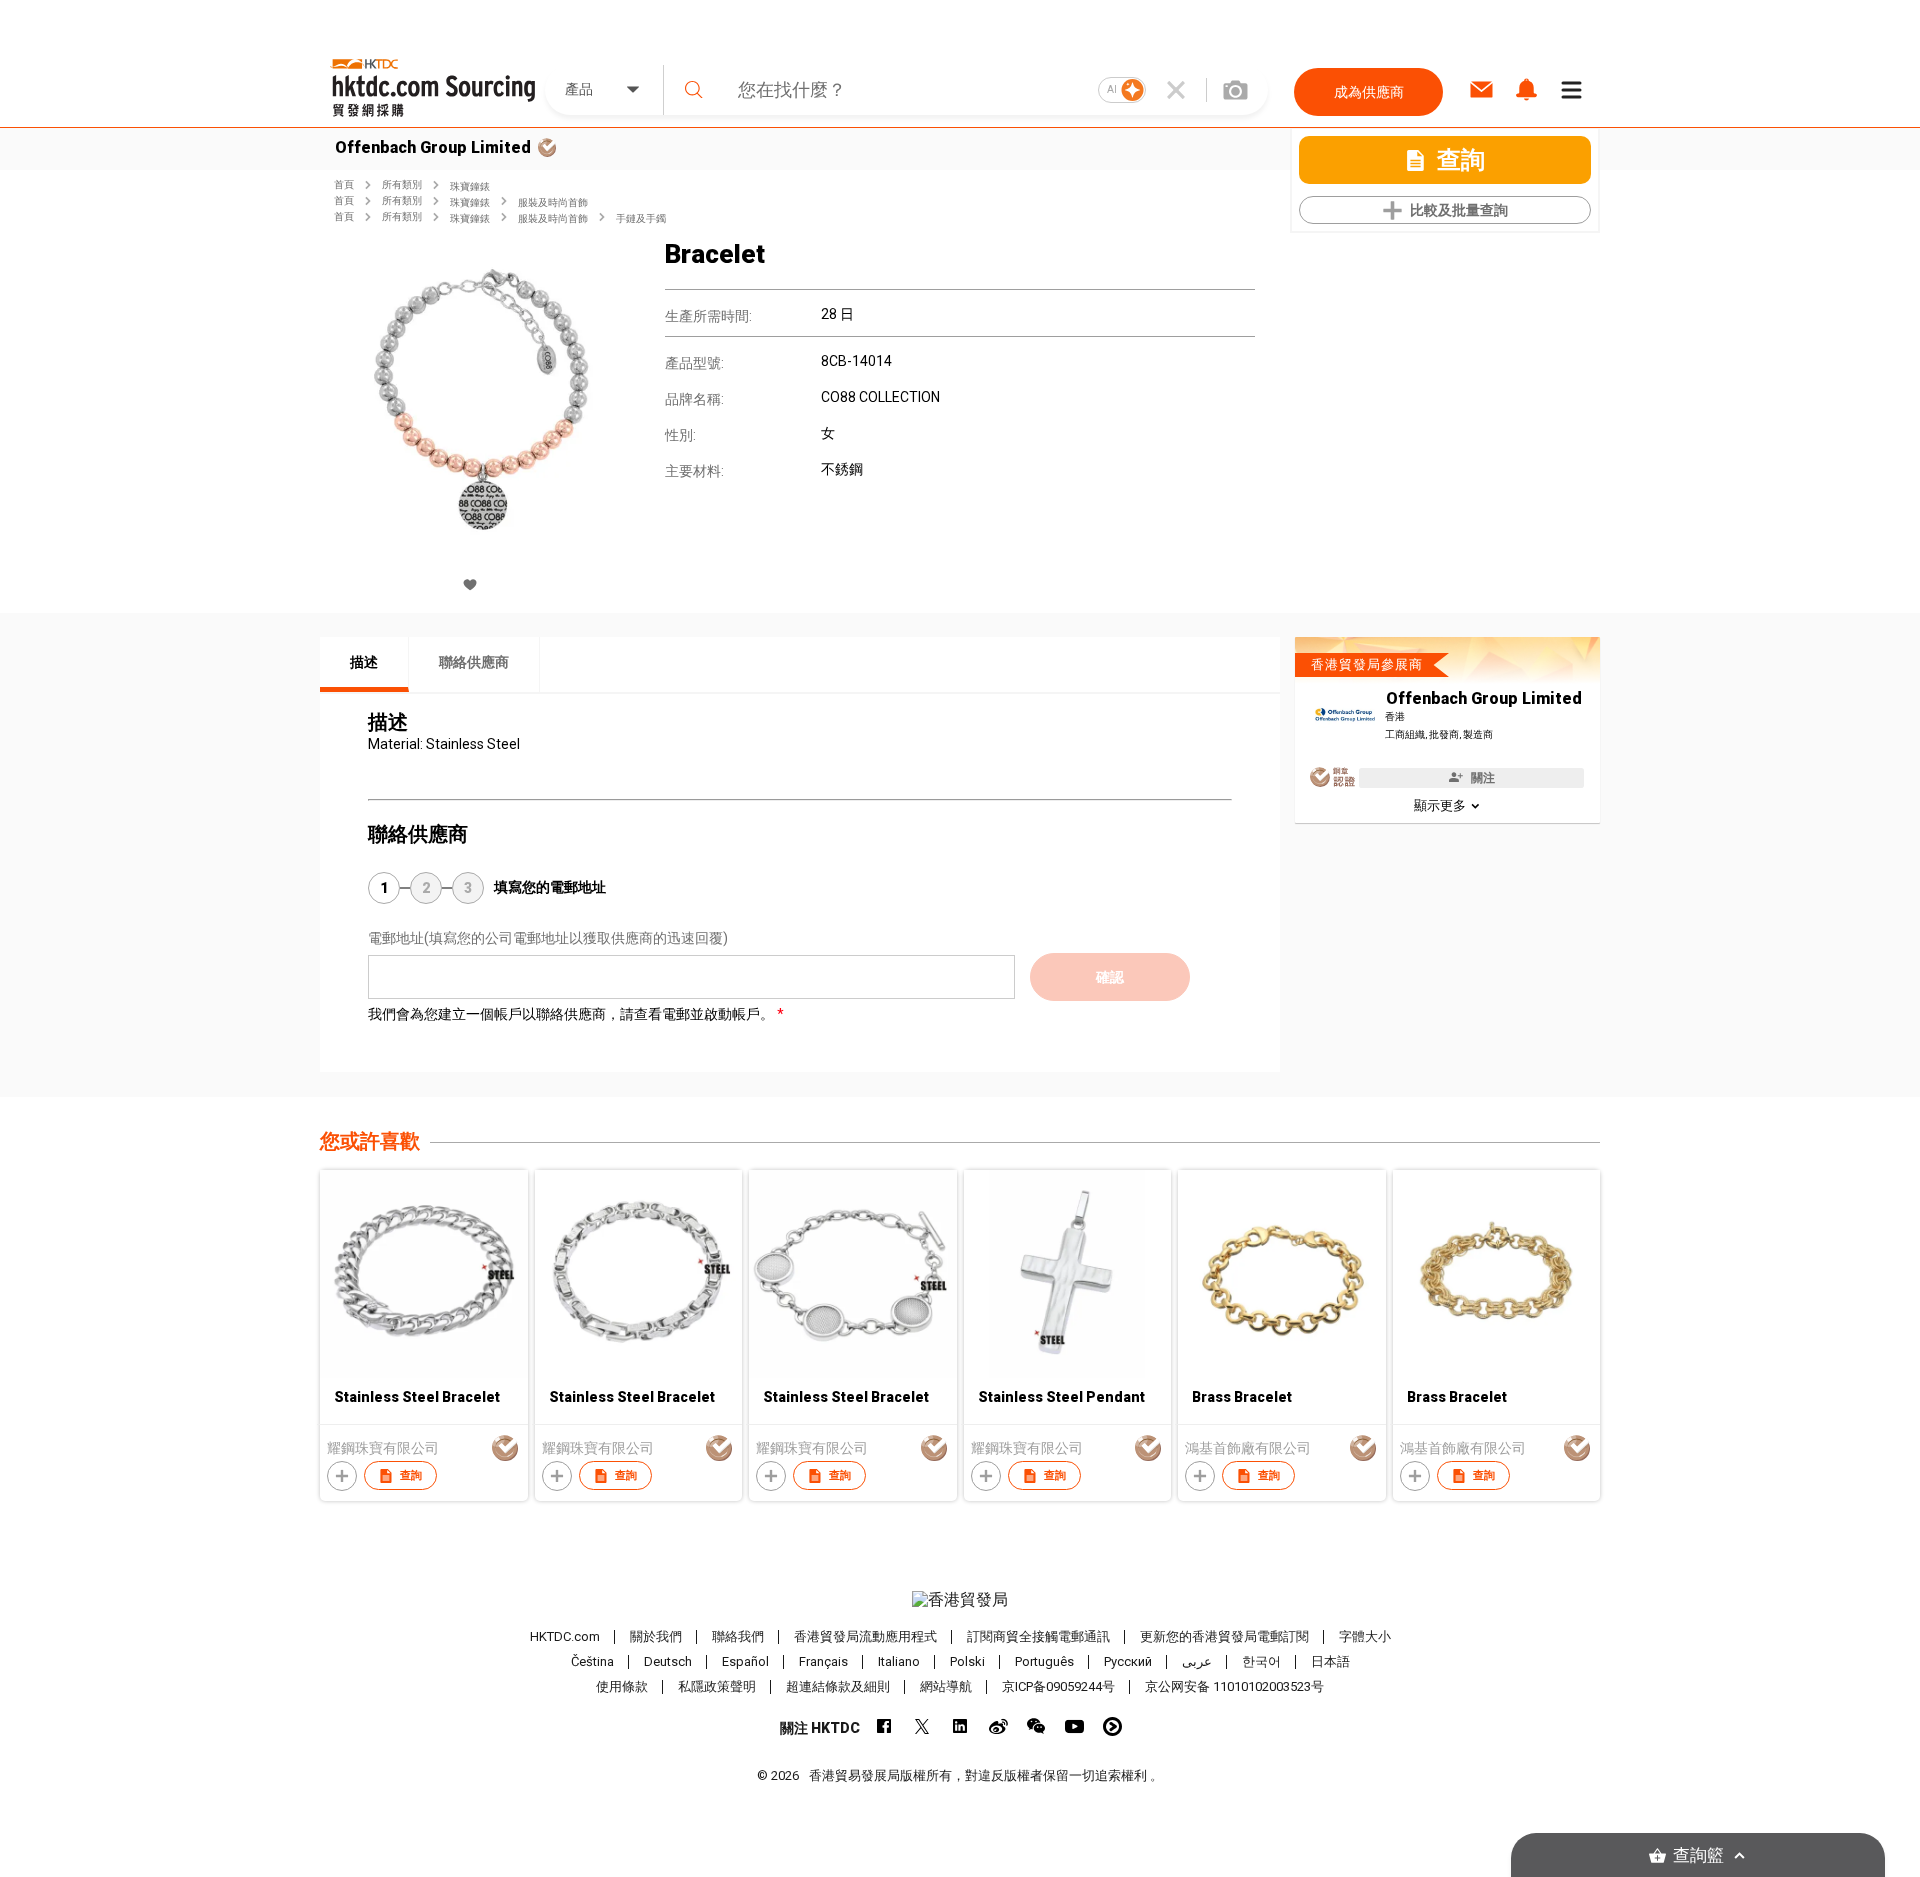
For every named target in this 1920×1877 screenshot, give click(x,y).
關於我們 (656, 1636)
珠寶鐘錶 (470, 186)
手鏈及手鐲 (641, 218)
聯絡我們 (738, 1636)
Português (1044, 1661)
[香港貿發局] (960, 1600)
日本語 (1330, 1661)
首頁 (344, 184)
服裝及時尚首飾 (553, 202)
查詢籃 (1698, 1855)
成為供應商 (1369, 92)
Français (823, 1661)
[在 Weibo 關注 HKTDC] (998, 1726)
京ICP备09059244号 (1058, 1686)
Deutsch (668, 1661)
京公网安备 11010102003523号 (1234, 1686)
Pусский (1128, 1661)
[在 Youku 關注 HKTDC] (1112, 1726)
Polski (967, 1661)
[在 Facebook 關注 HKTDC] (884, 1726)
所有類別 (402, 184)
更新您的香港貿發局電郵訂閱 (1224, 1636)
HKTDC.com (565, 1636)
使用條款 (622, 1686)
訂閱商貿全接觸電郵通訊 (1038, 1636)
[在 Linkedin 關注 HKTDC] (960, 1726)
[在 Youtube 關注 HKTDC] (1074, 1726)
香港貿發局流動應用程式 (865, 1636)
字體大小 (1365, 1636)
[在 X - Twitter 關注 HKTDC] (922, 1726)
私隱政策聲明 (717, 1686)
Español (745, 1661)
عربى (1197, 1661)
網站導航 (946, 1686)
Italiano (899, 1661)
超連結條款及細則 (838, 1686)
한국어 (1261, 1661)
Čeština (592, 1661)
